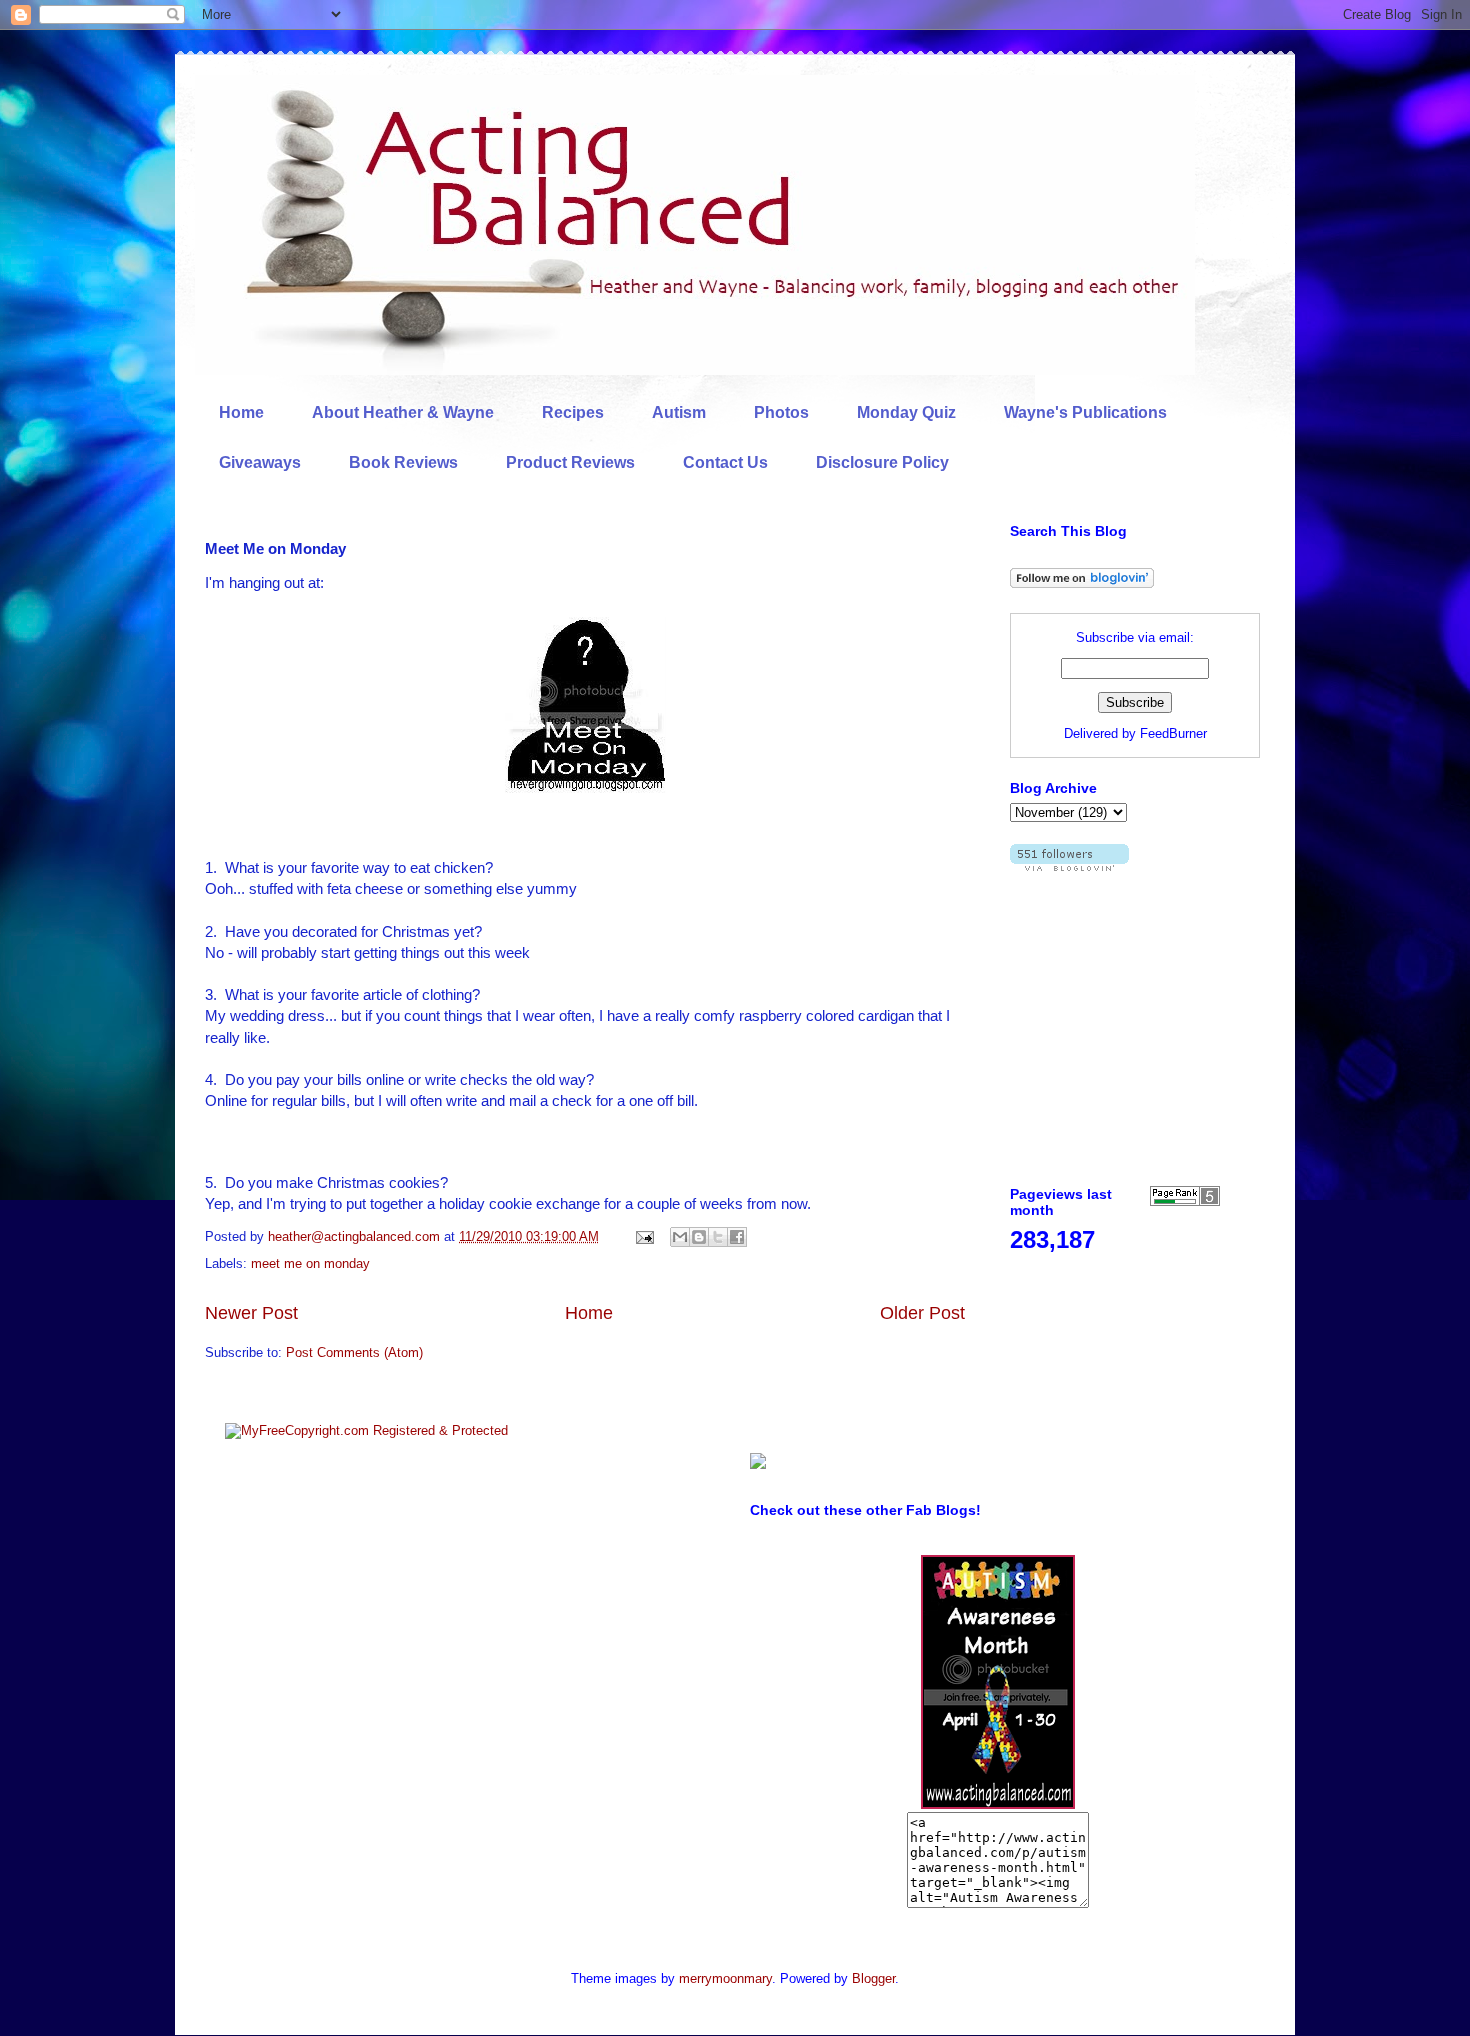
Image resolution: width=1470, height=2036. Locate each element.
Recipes (573, 412)
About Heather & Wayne (403, 412)
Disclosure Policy (882, 462)
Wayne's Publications (1085, 412)
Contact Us (725, 462)
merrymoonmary (725, 1978)
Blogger (873, 1978)
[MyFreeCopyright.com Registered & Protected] (366, 1430)
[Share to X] (718, 1237)
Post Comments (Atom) (354, 1352)
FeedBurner (1173, 733)
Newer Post (251, 1313)
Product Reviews (570, 462)
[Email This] (680, 1237)
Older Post (922, 1313)
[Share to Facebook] (737, 1237)
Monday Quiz (906, 412)
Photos (781, 412)
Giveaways (260, 462)
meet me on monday (310, 1263)
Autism (679, 412)
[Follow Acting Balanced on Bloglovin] (1082, 583)
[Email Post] (643, 1236)
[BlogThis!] (699, 1237)
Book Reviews (403, 462)
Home (241, 412)
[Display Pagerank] (1185, 1201)
